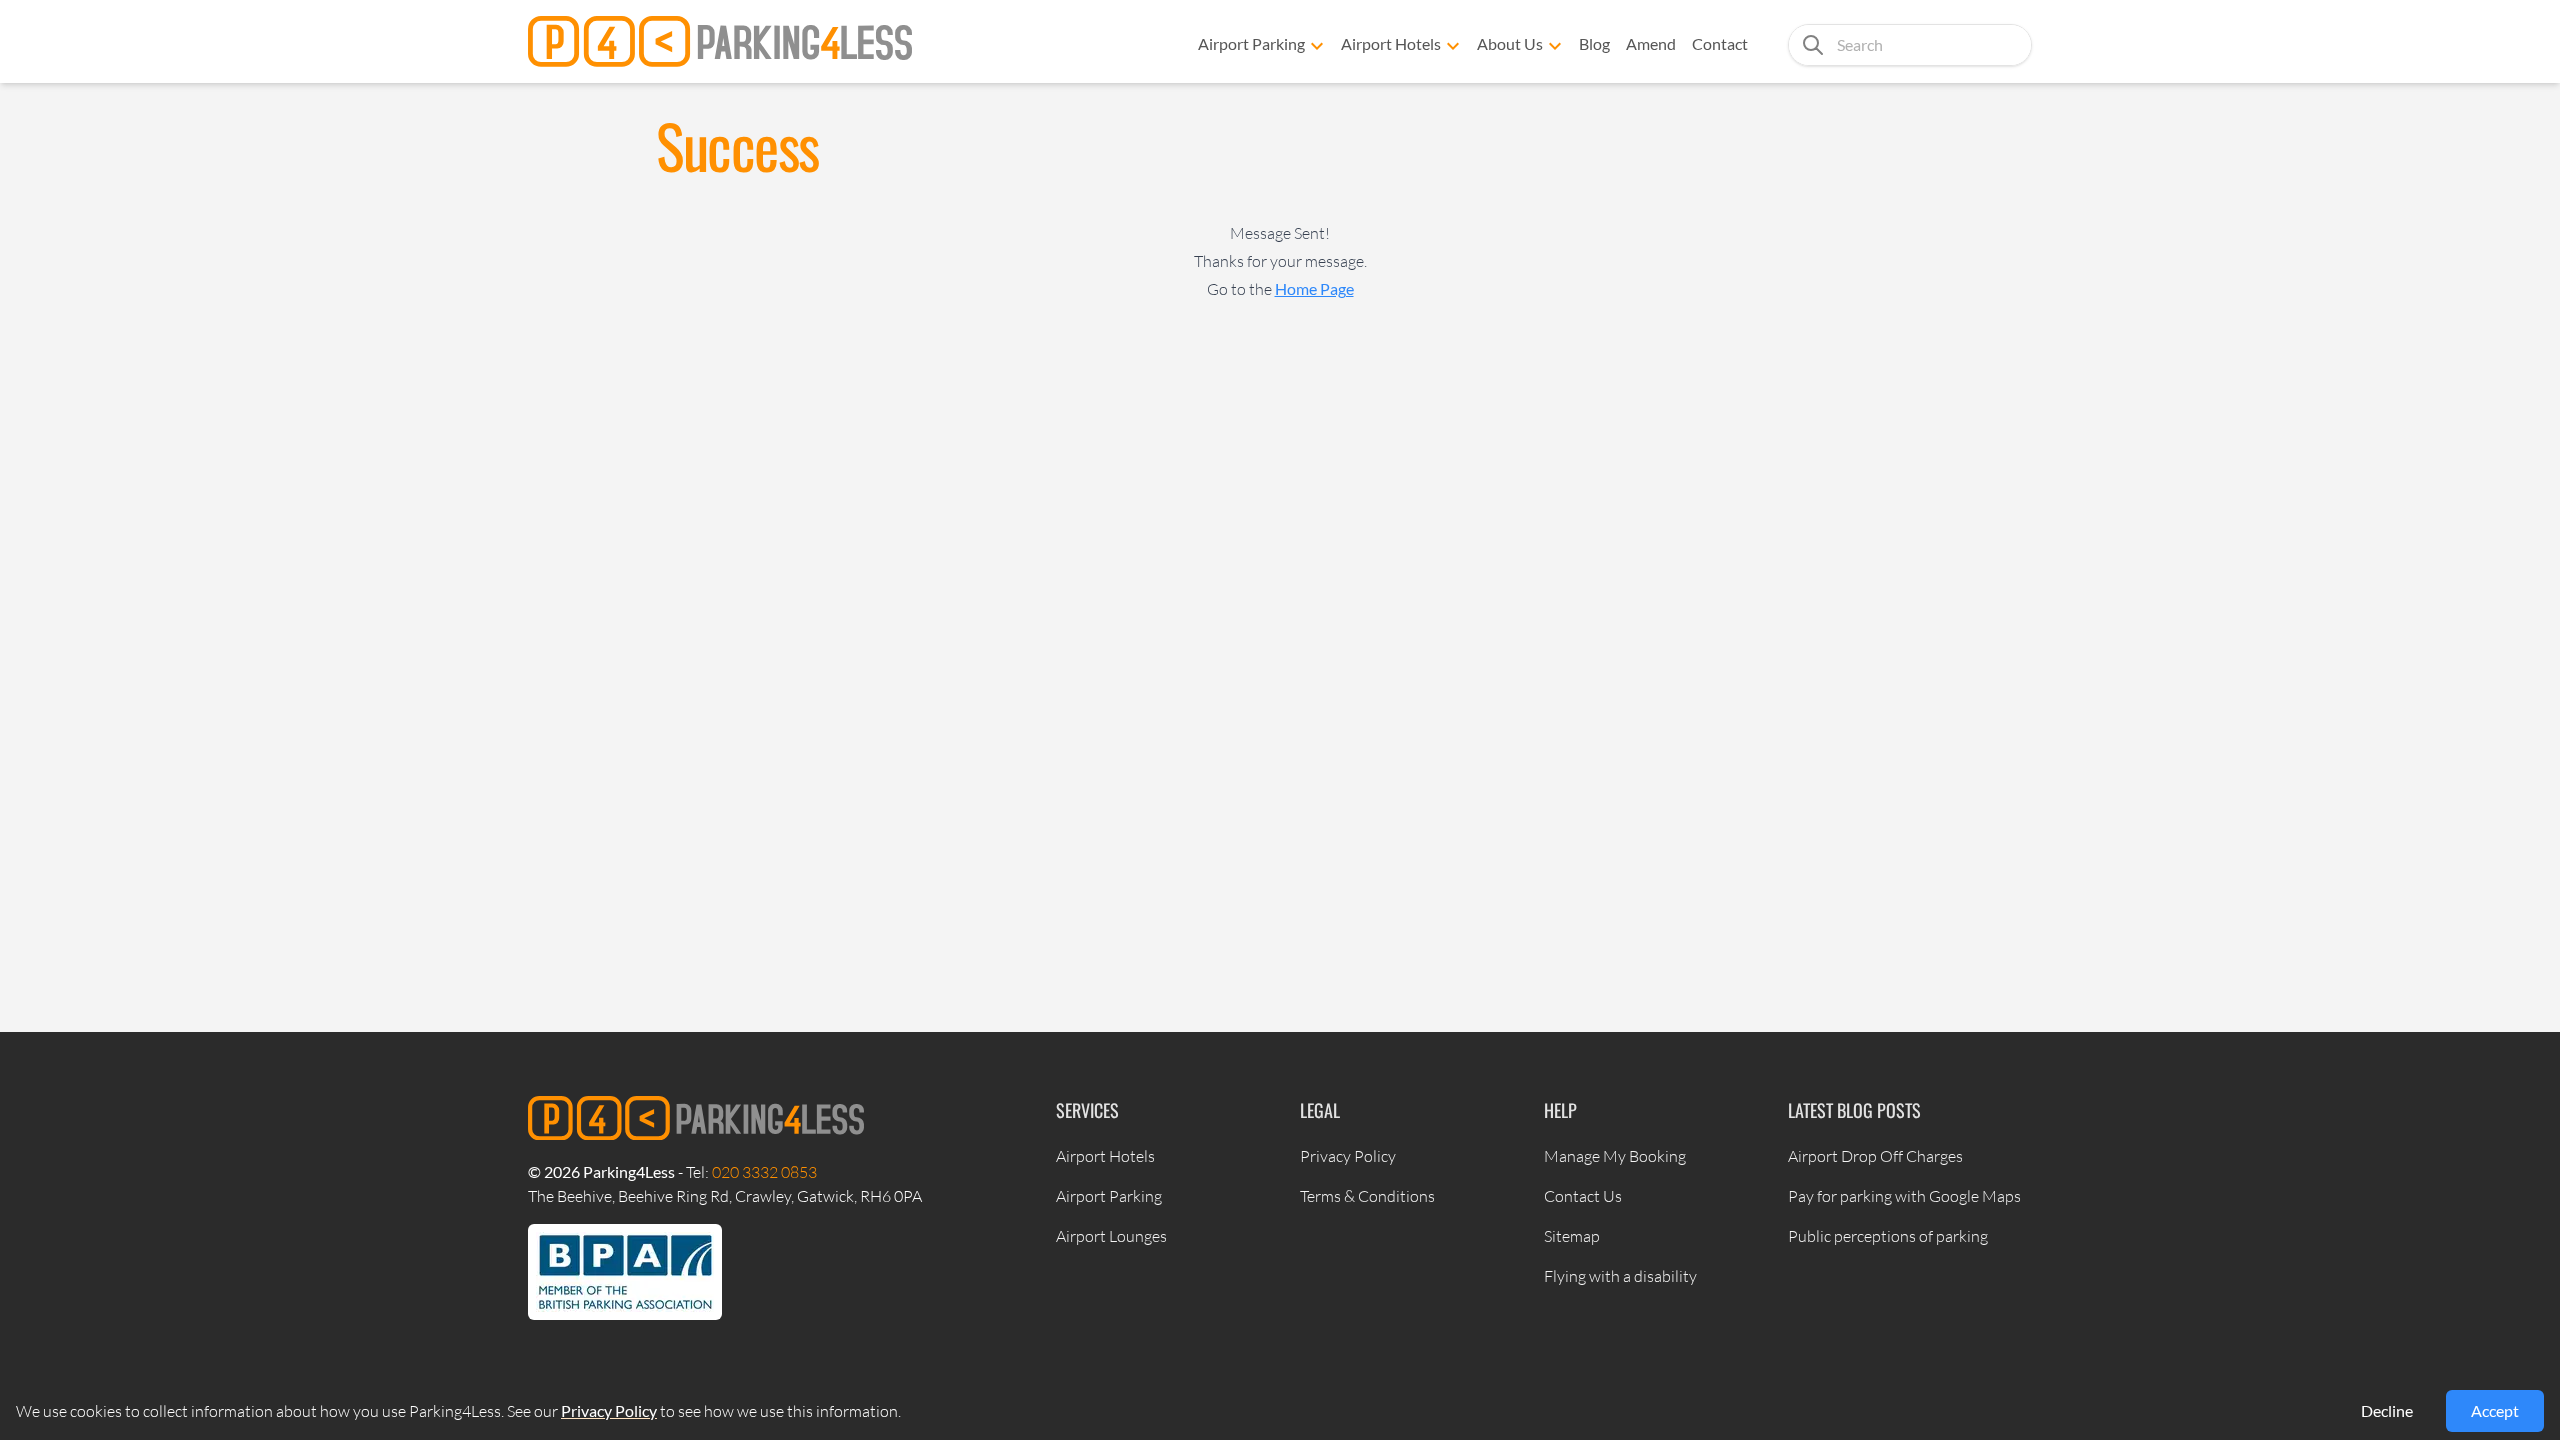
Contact (1720, 43)
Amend (1651, 43)
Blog (1594, 43)
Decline (2387, 1410)
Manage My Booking (1615, 1156)
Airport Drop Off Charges (1875, 1156)
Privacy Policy (1348, 1156)
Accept (2495, 1410)
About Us (1510, 43)
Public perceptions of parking (1888, 1236)
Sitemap (1572, 1236)
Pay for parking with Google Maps (1904, 1196)
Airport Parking (1251, 43)
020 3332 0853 (764, 1172)
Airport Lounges (1111, 1236)
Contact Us (1583, 1196)
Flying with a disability (1620, 1276)
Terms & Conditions (1367, 1196)
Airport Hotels (1391, 43)
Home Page (1314, 288)
